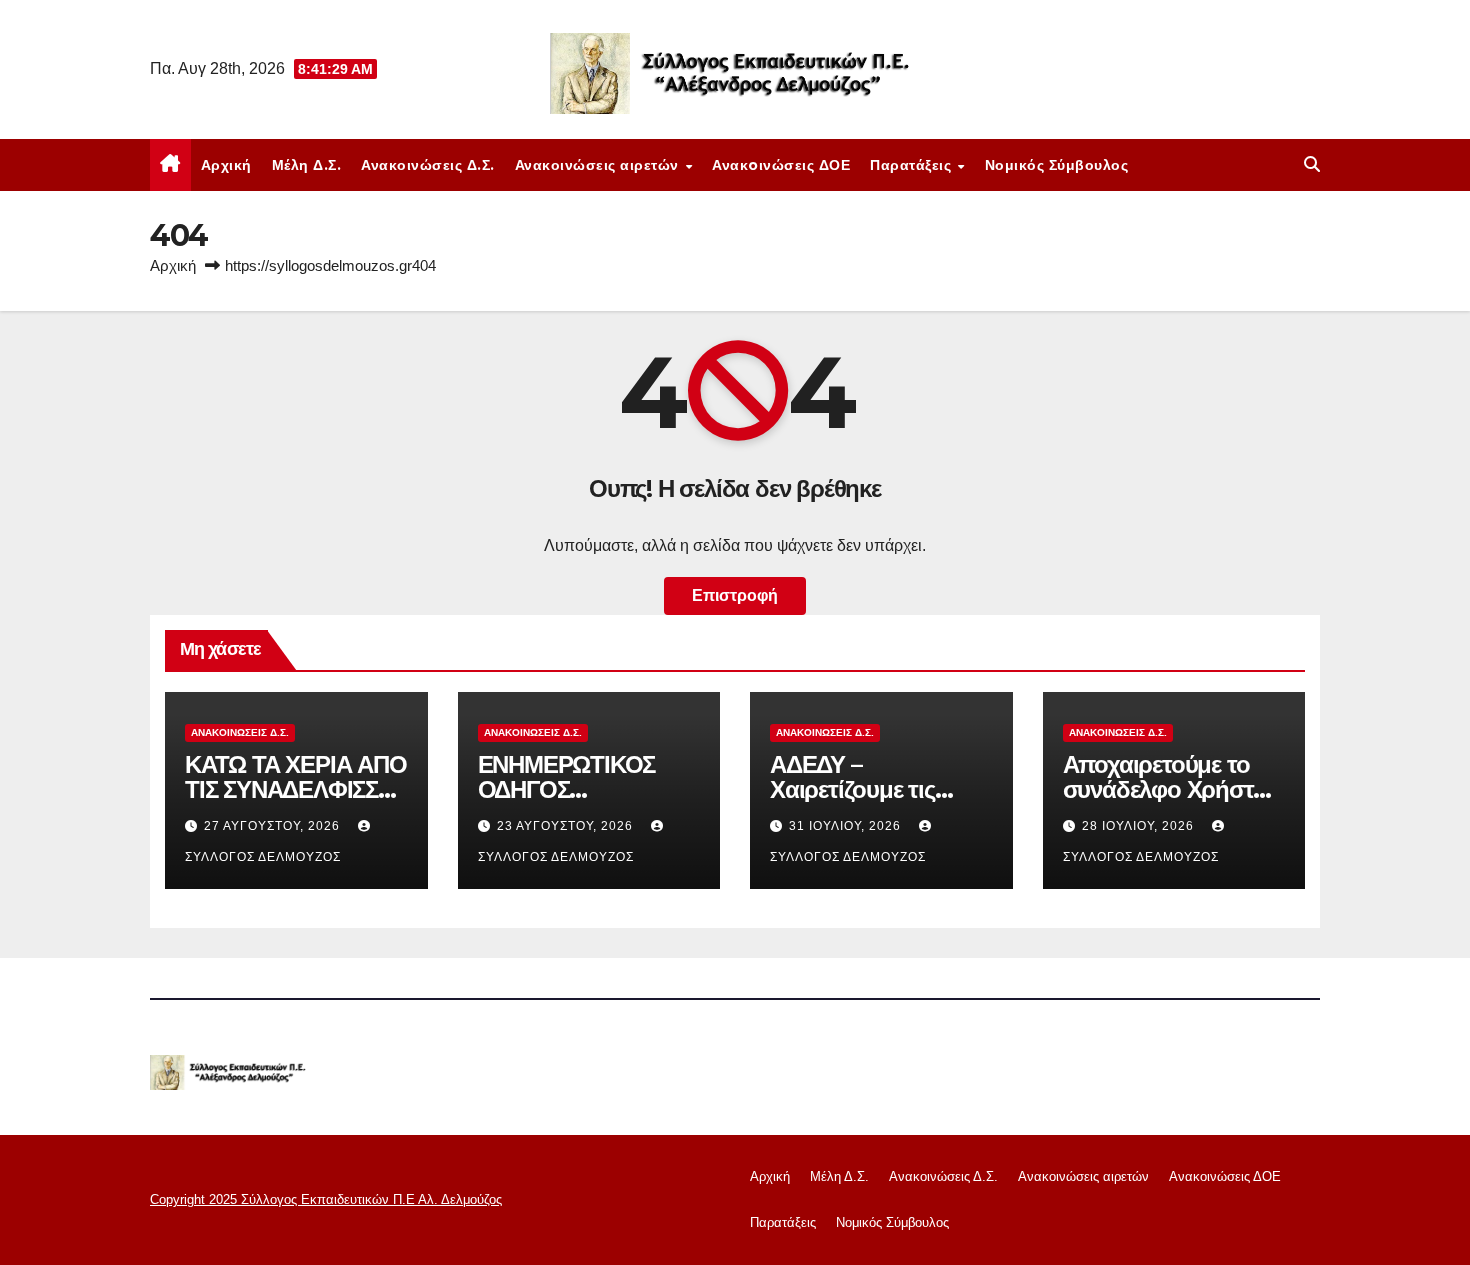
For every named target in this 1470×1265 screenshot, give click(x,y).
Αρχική (226, 165)
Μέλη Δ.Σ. (307, 165)
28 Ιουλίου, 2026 (1140, 826)
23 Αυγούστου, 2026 (567, 826)
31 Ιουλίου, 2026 (847, 826)
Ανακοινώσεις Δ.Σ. (428, 165)
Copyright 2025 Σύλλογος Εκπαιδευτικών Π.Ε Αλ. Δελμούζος (326, 1199)
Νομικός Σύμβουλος (1057, 165)
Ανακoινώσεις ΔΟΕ (781, 165)
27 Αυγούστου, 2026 (274, 826)
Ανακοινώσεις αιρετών (599, 165)
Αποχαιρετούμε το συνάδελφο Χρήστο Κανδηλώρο (1165, 789)
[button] (1312, 164)
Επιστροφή (735, 595)
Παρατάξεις (913, 165)
